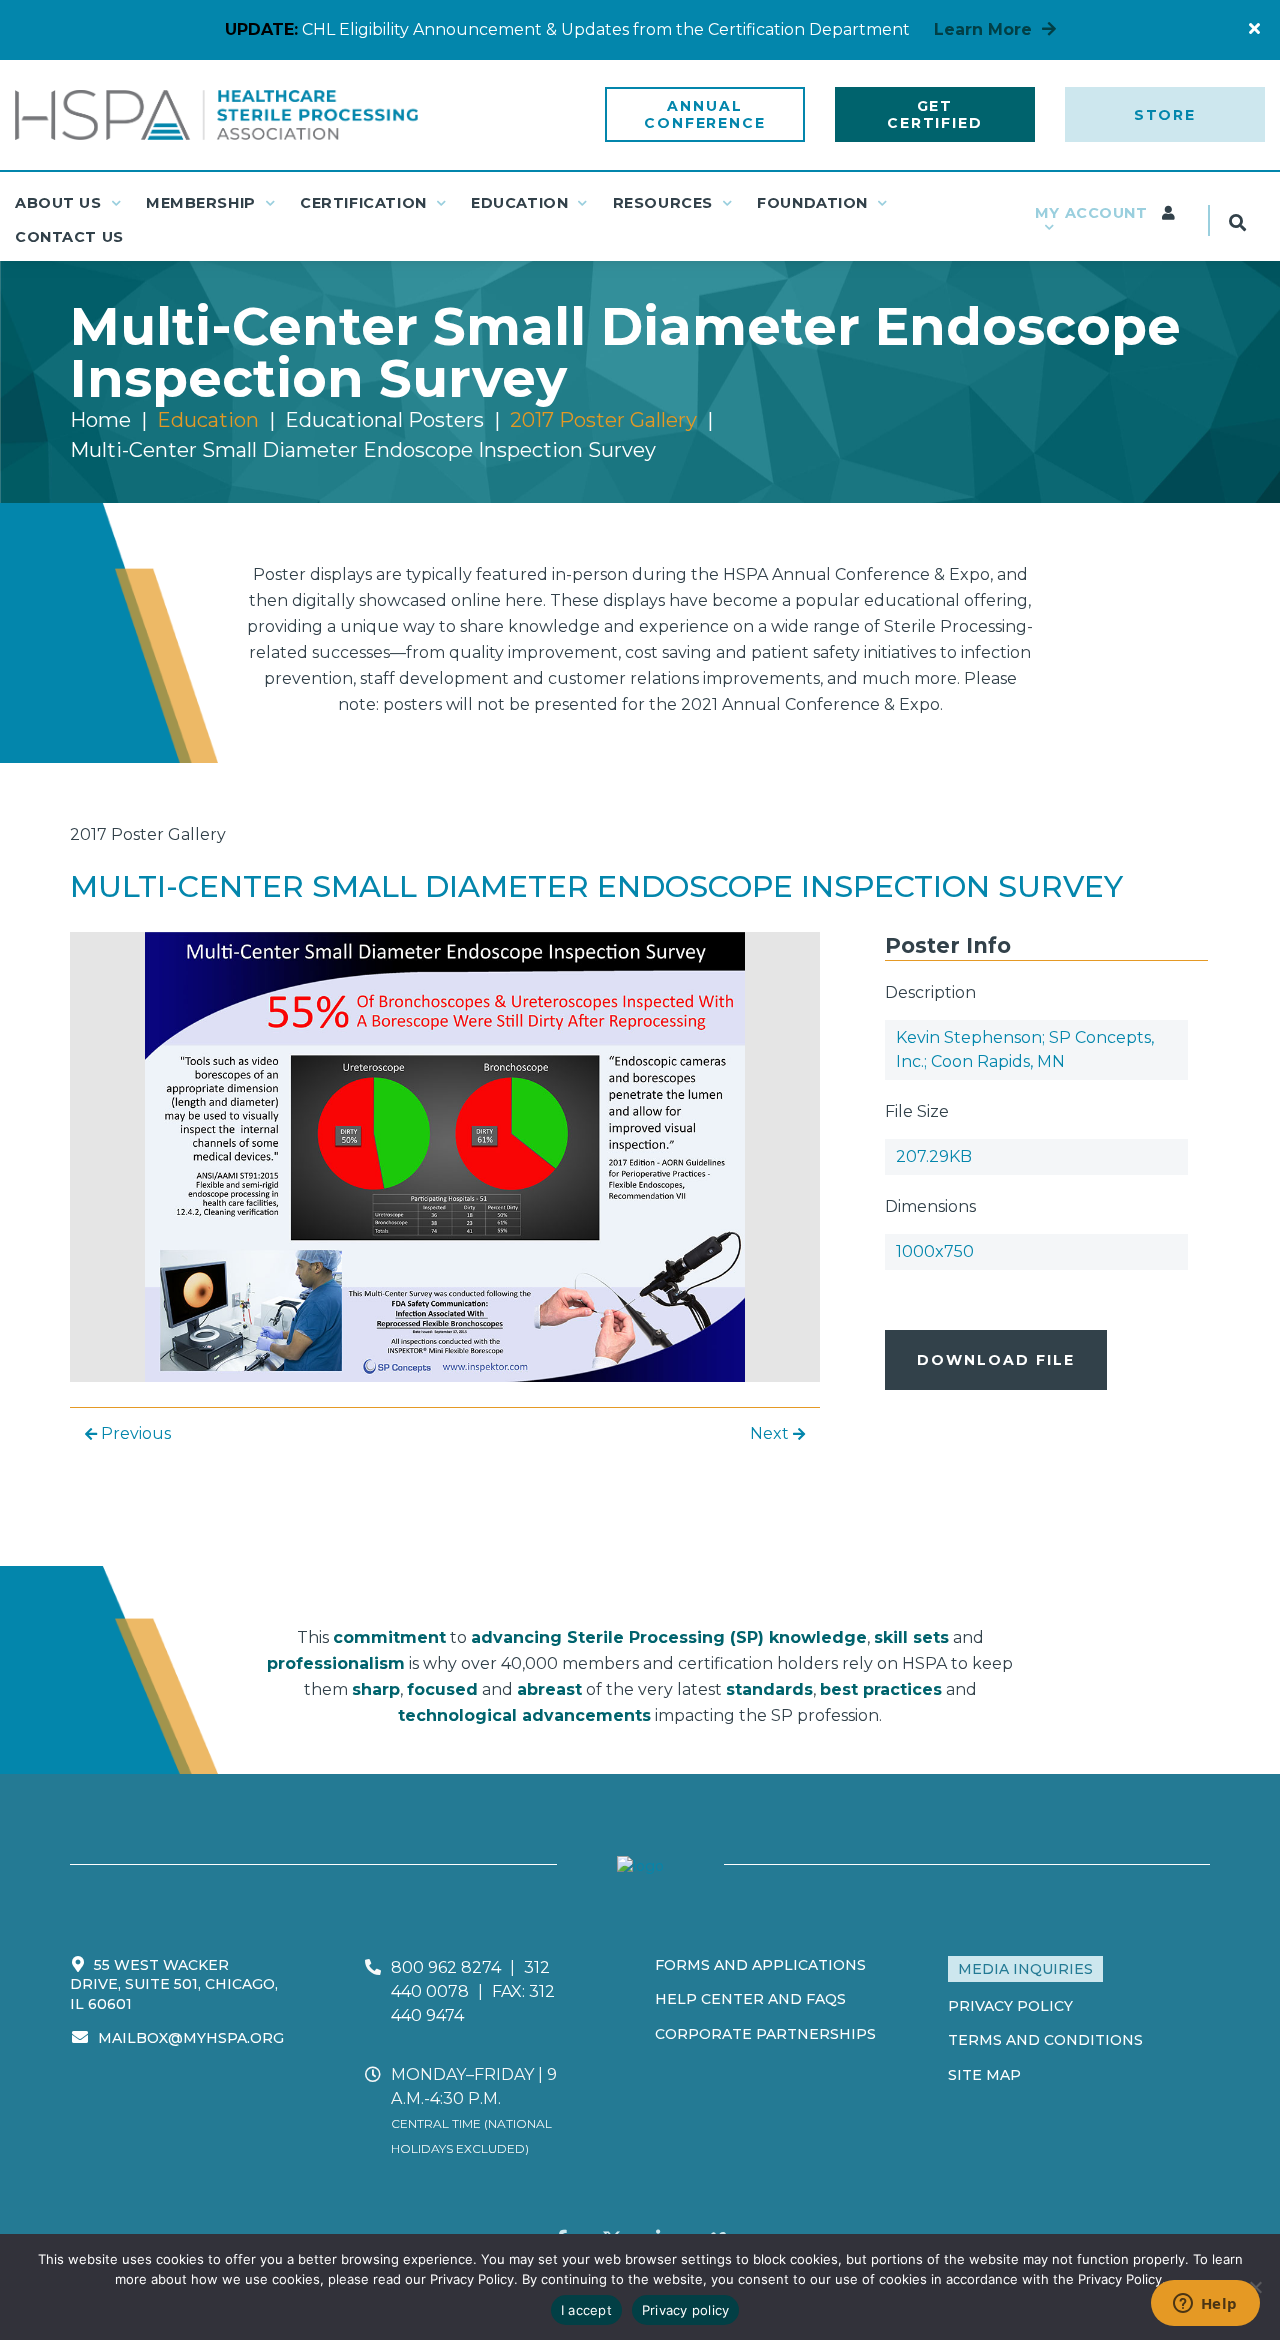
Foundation (812, 203)
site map (984, 2075)
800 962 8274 (446, 1967)
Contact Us (69, 237)
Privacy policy (686, 2310)
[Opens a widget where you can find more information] (1205, 2305)
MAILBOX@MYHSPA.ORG (191, 2038)
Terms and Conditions (1045, 2040)
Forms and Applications (760, 1965)
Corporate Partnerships (765, 2034)
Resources (663, 203)
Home (100, 420)
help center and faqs (750, 1999)
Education (519, 203)
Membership (201, 203)
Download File (995, 1360)
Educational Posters (384, 420)
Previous (134, 1433)
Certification (363, 203)
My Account (1093, 213)
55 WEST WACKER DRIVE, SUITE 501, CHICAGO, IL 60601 (174, 1984)
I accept (586, 2310)
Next (771, 1433)
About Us (58, 203)
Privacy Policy (1010, 2006)
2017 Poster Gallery (603, 420)
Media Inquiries (1025, 1969)
